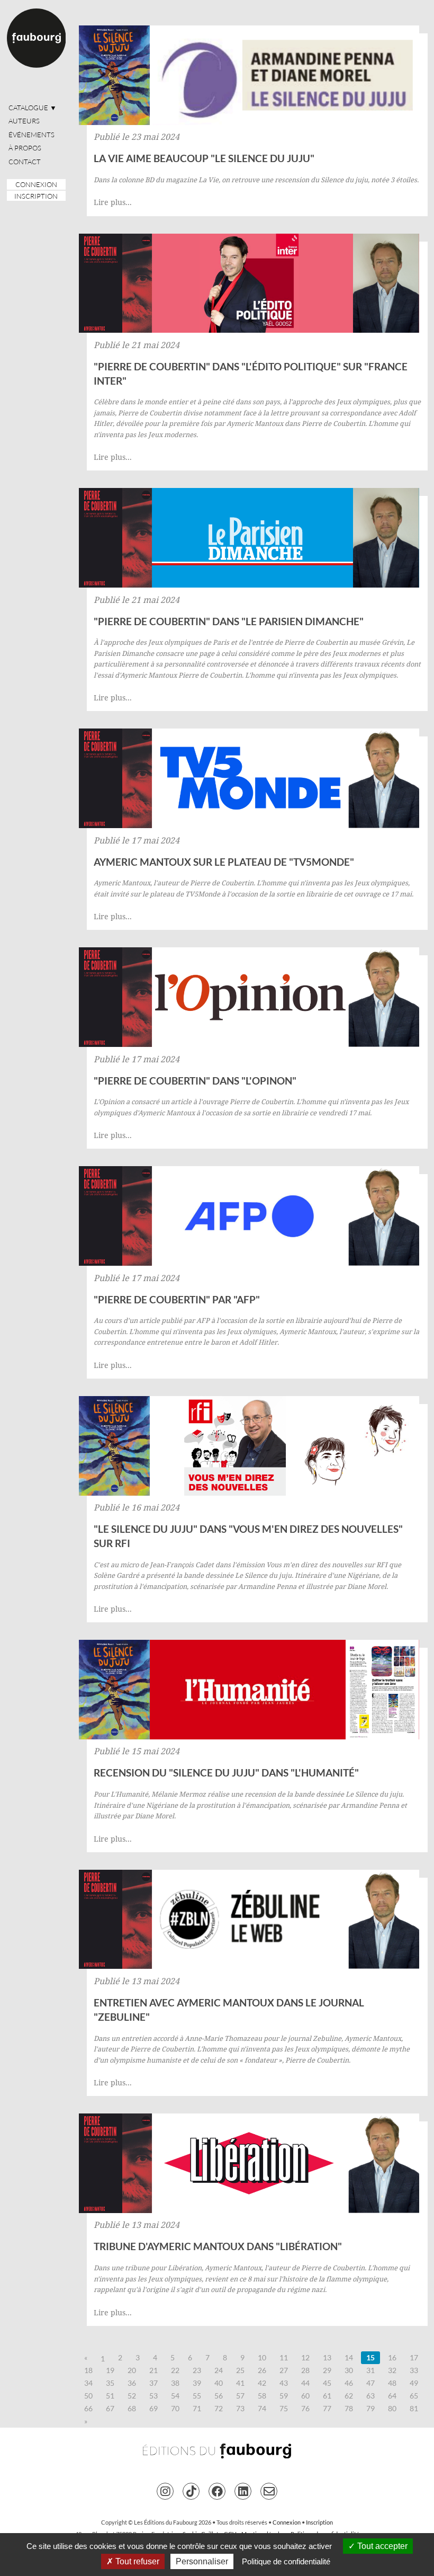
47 (370, 2383)
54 (175, 2396)
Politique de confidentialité (286, 2561)
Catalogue (33, 108)
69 (153, 2408)
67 (110, 2408)
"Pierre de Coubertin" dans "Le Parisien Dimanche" (229, 621)
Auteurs (24, 121)
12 (305, 2357)
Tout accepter (381, 2546)
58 (262, 2396)
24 (219, 2370)
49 (414, 2383)
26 (262, 2370)
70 (175, 2408)
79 (370, 2408)
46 (349, 2383)
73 (240, 2408)
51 (110, 2396)
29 (327, 2370)
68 (132, 2408)
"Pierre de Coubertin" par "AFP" (177, 1299)
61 (327, 2396)
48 (392, 2383)
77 (327, 2408)
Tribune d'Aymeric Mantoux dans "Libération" (218, 2246)
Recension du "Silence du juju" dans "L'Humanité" (226, 1773)
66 (88, 2408)
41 (240, 2383)
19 (110, 2370)
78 (349, 2408)
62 (349, 2396)
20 (132, 2370)
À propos (25, 148)
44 (305, 2383)
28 (305, 2370)
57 (240, 2396)
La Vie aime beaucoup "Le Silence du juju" (204, 158)
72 (219, 2408)
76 (305, 2408)
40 (219, 2383)
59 (284, 2396)
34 (88, 2383)
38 (175, 2383)
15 (370, 2357)
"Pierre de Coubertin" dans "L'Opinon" (195, 1081)
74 (262, 2408)
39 (197, 2383)
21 (153, 2370)
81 (414, 2408)
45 (327, 2383)
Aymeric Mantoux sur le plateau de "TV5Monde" (224, 862)
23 (197, 2370)
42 (262, 2383)
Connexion (36, 184)
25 (240, 2370)
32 (392, 2370)
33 (414, 2370)
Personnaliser (202, 2561)
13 (327, 2357)
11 (284, 2357)
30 (349, 2370)
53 (153, 2396)
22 (175, 2370)
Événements (31, 135)
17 (414, 2357)
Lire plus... (113, 202)
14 (349, 2357)
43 (284, 2383)
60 (305, 2396)
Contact (25, 162)
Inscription (36, 196)
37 (153, 2383)
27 (284, 2370)
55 (197, 2396)
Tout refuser (136, 2561)
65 (414, 2396)
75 (284, 2408)
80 (392, 2408)
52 (132, 2396)
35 (110, 2383)
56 (219, 2396)
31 (370, 2370)
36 (132, 2383)
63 (370, 2396)
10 (262, 2357)
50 (88, 2396)
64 (392, 2396)
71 (197, 2408)
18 (88, 2370)
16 (392, 2357)
